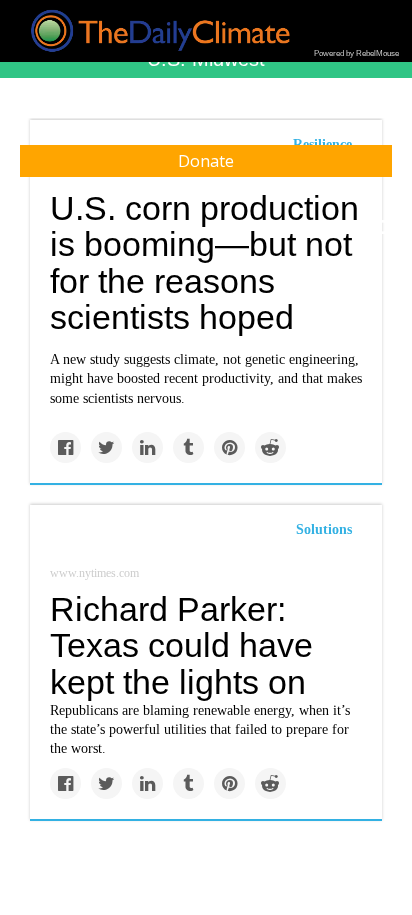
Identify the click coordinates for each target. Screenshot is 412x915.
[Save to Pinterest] (229, 447)
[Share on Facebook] (65, 447)
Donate (206, 161)
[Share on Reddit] (270, 447)
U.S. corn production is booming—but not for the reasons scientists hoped (204, 263)
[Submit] (384, 228)
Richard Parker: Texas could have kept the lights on (181, 645)
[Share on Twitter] (106, 447)
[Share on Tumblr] (188, 447)
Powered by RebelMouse (356, 53)
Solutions (324, 529)
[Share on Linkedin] (147, 447)
